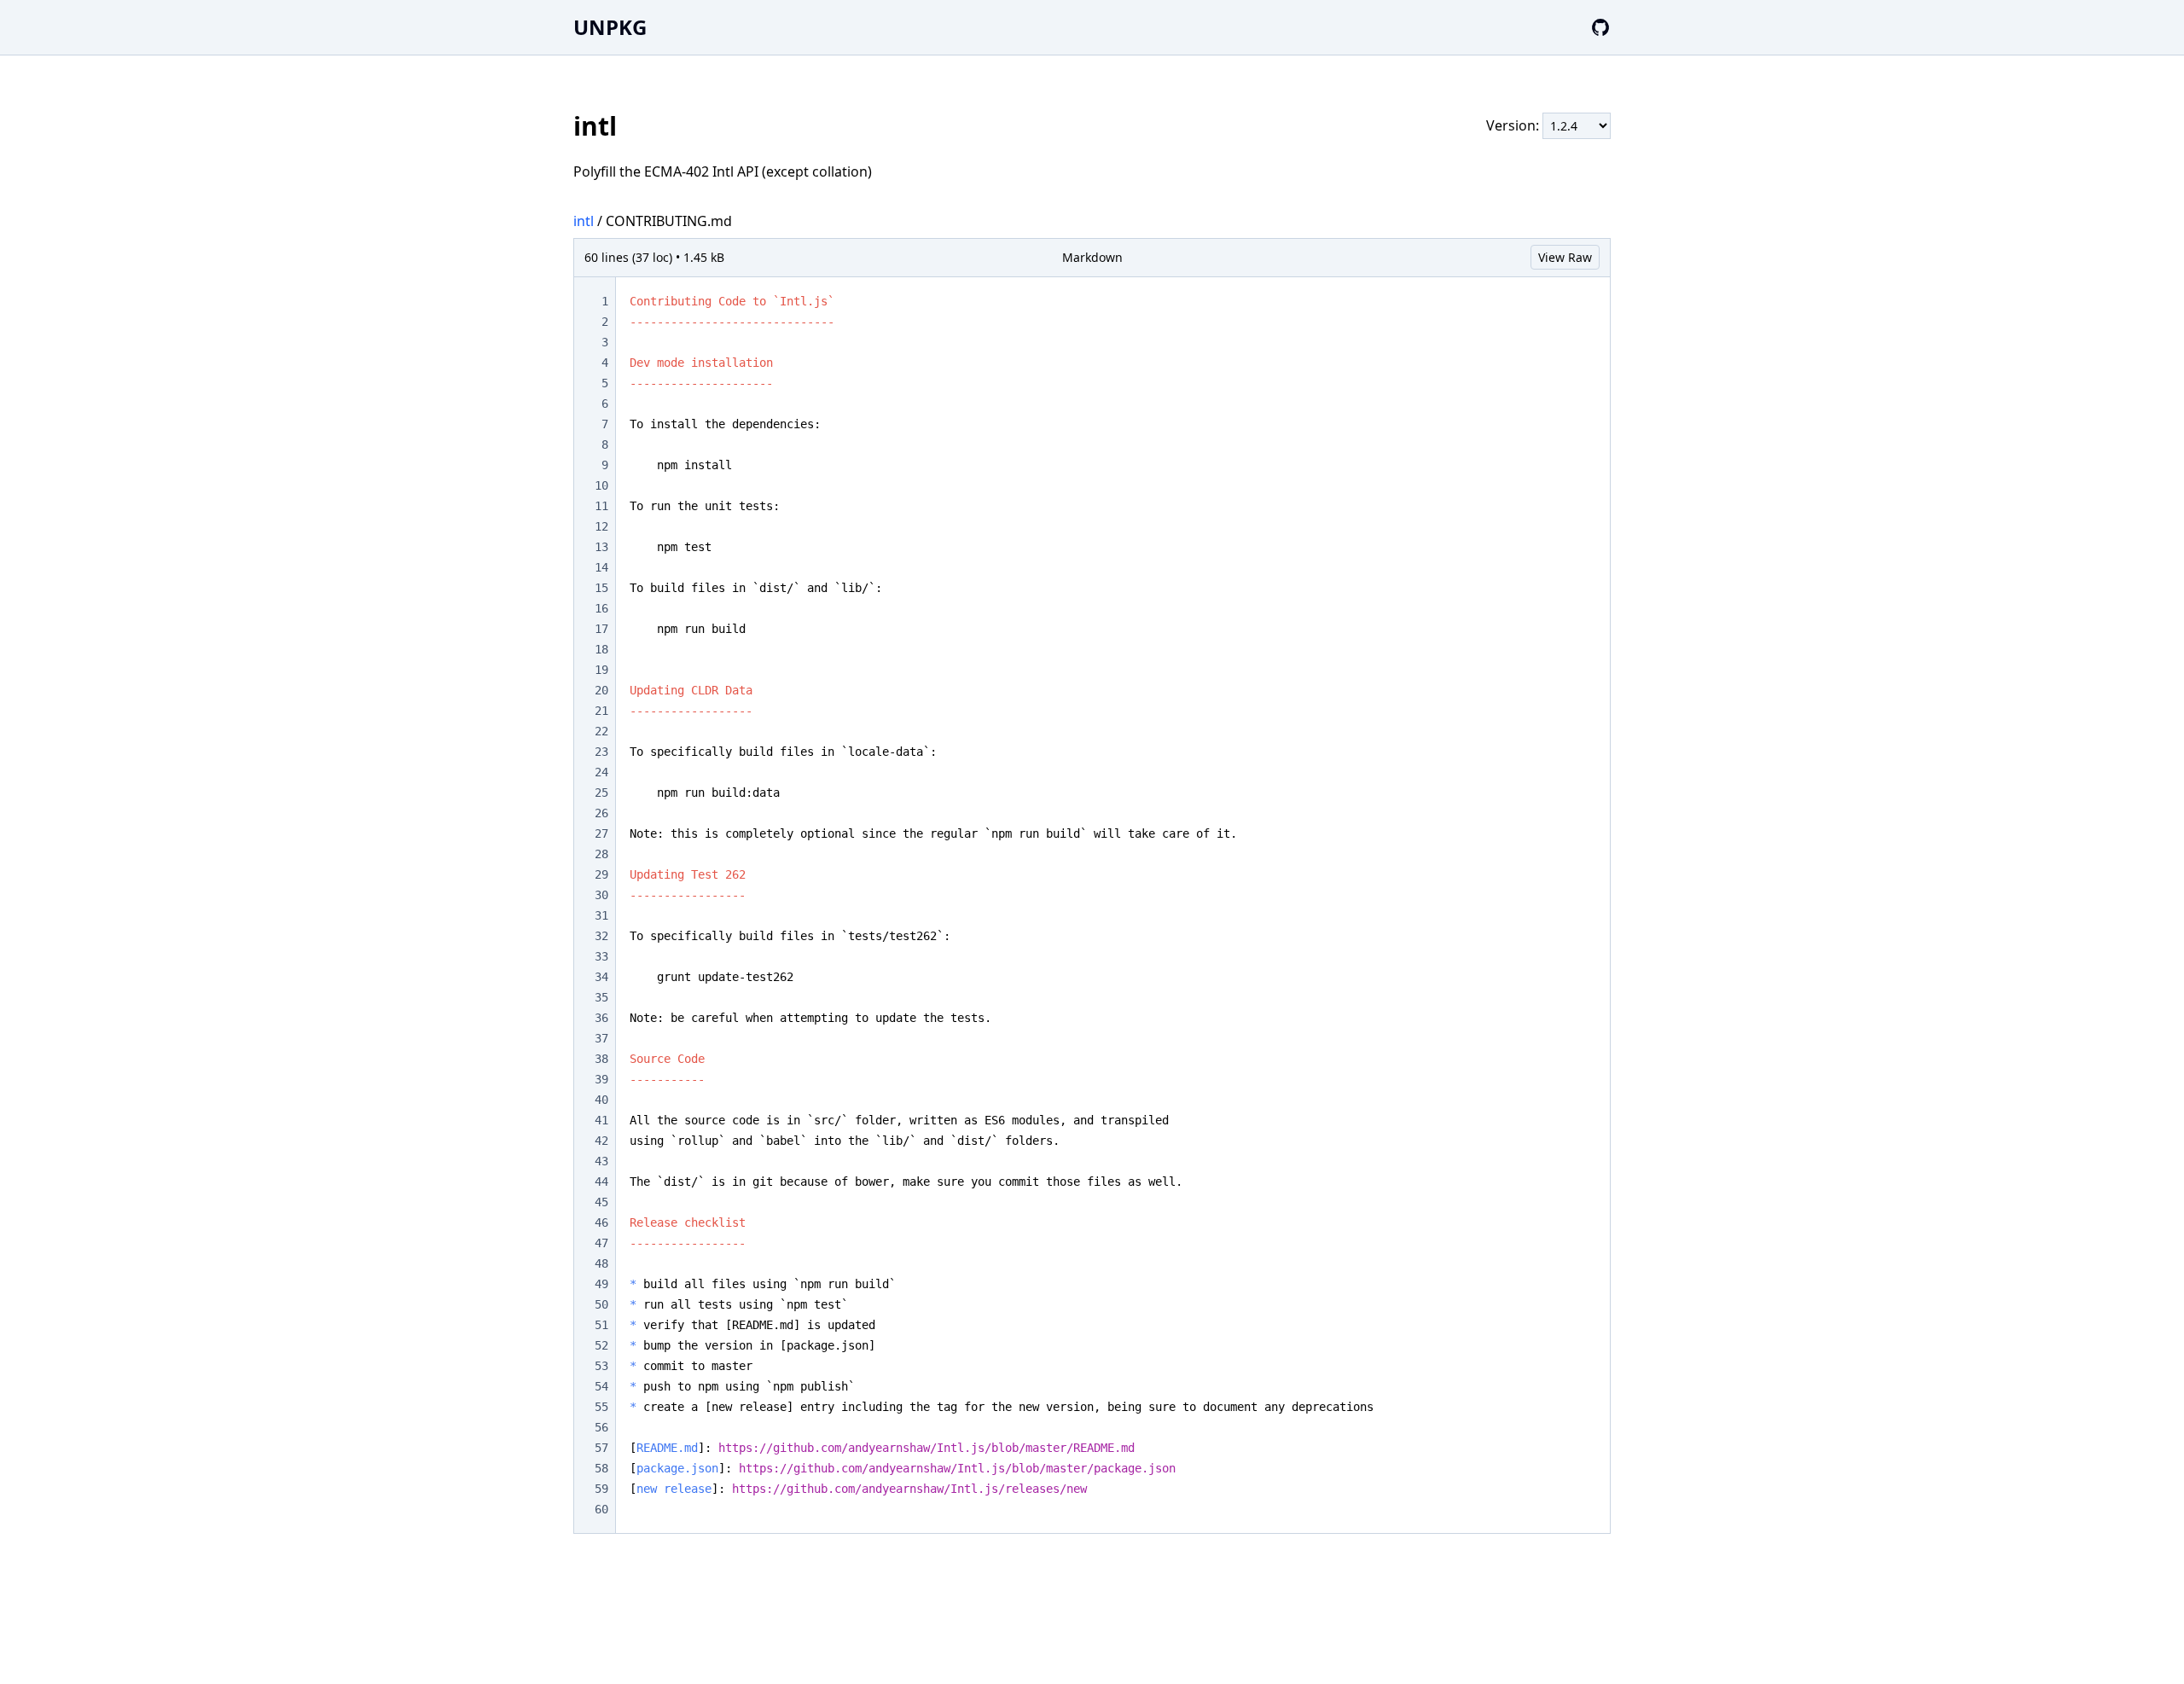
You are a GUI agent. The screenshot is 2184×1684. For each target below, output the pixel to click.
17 (601, 629)
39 (601, 1079)
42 (601, 1141)
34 (601, 977)
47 (601, 1243)
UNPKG (610, 27)
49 (601, 1284)
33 (601, 956)
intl (584, 221)
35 (601, 997)
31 (601, 915)
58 (601, 1468)
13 (601, 547)
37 (601, 1038)
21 (601, 711)
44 (601, 1182)
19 (601, 670)
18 (601, 649)
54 (601, 1386)
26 (601, 813)
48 (601, 1263)
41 (601, 1120)
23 (601, 752)
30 (601, 895)
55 (601, 1407)
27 (601, 833)
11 (601, 506)
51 (601, 1325)
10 (601, 485)
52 (601, 1345)
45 (601, 1202)
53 (601, 1366)
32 (601, 936)
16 (601, 608)
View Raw (1565, 257)
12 (601, 526)
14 (601, 567)
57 (601, 1448)
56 (601, 1427)
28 (601, 854)
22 (601, 731)
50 (601, 1304)
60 (601, 1509)
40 (601, 1100)
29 (601, 874)
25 (601, 793)
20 (601, 690)
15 (601, 588)
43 (601, 1161)
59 (601, 1489)
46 (601, 1222)
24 (601, 772)
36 (601, 1018)
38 (601, 1059)
